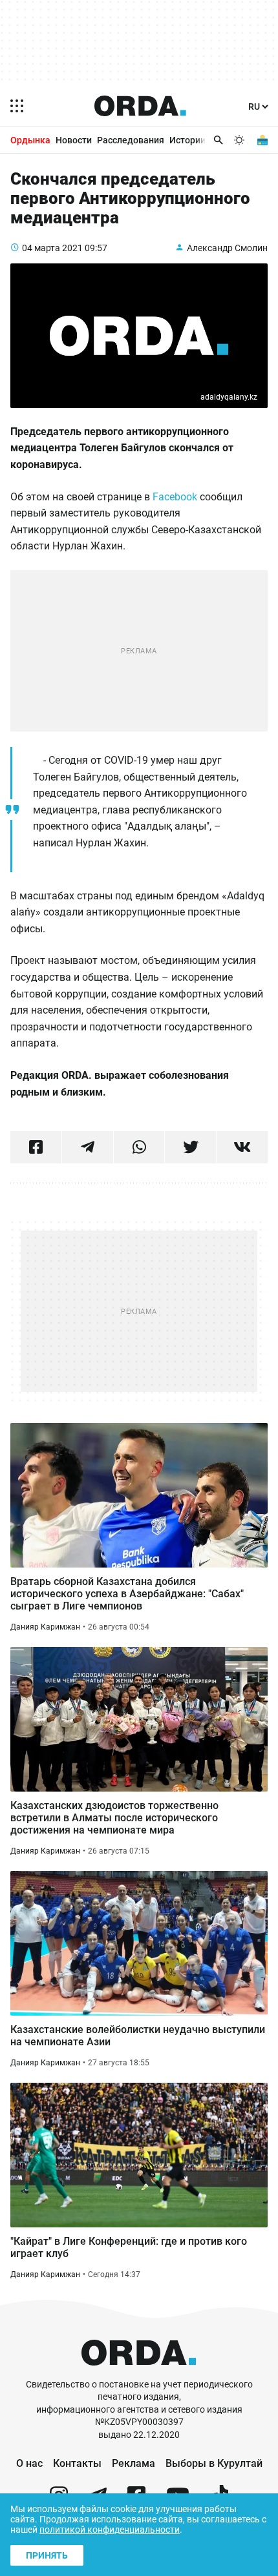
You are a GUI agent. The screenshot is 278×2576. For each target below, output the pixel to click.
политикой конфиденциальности (110, 2530)
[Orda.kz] (139, 2372)
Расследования (131, 140)
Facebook (175, 497)
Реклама (134, 2463)
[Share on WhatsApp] (139, 1147)
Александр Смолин (227, 248)
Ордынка (30, 140)
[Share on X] (190, 1147)
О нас (29, 2463)
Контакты (77, 2463)
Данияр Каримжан (45, 1627)
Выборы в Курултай (214, 2463)
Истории (187, 140)
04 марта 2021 (52, 248)
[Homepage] (140, 106)
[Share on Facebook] (36, 1147)
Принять (47, 2555)
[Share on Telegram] (88, 1147)
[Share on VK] (242, 1147)
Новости (74, 140)
